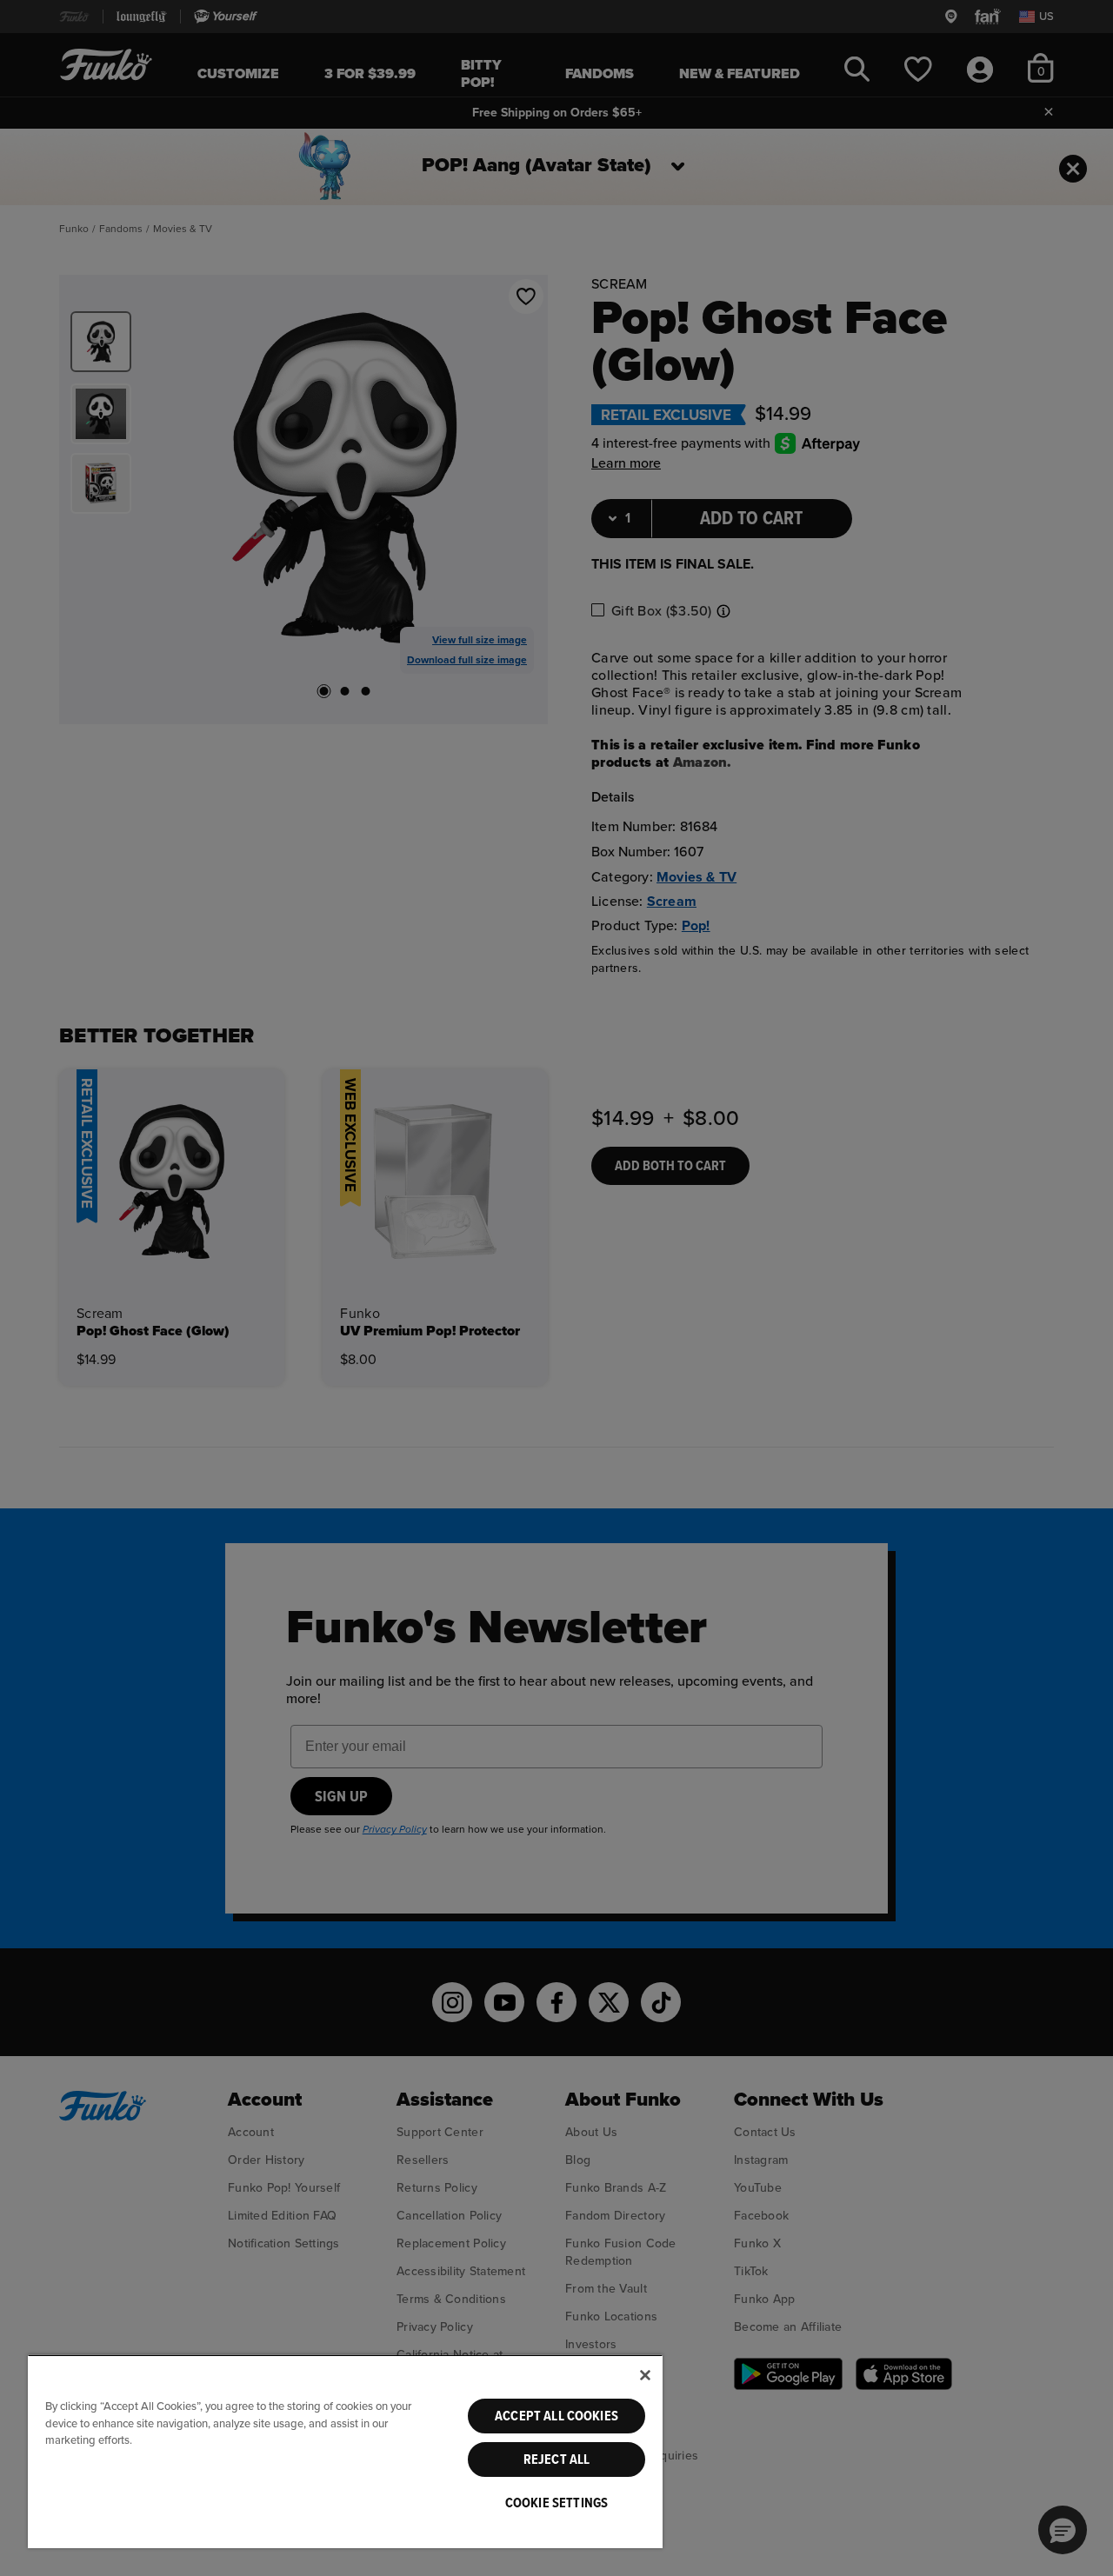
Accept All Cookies (556, 2416)
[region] (345, 2451)
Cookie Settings (556, 2503)
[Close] (645, 2375)
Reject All (557, 2460)
